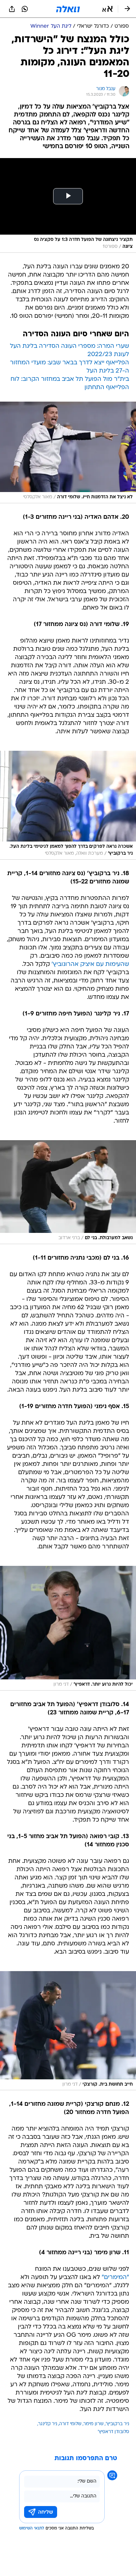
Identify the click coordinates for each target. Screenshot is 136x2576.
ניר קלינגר (48, 2424)
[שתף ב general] (12, 9)
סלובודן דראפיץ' (113, 2432)
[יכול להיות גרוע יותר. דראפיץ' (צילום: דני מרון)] (68, 1628)
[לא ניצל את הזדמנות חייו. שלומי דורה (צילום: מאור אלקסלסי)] (68, 453)
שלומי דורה (70, 2424)
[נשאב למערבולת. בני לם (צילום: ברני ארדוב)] (68, 1192)
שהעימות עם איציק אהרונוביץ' (90, 964)
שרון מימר (94, 2424)
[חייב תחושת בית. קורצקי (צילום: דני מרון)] (68, 2031)
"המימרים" (115, 2278)
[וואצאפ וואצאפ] (25, 9)
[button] (107, 9)
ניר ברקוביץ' (117, 2424)
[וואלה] (68, 9)
